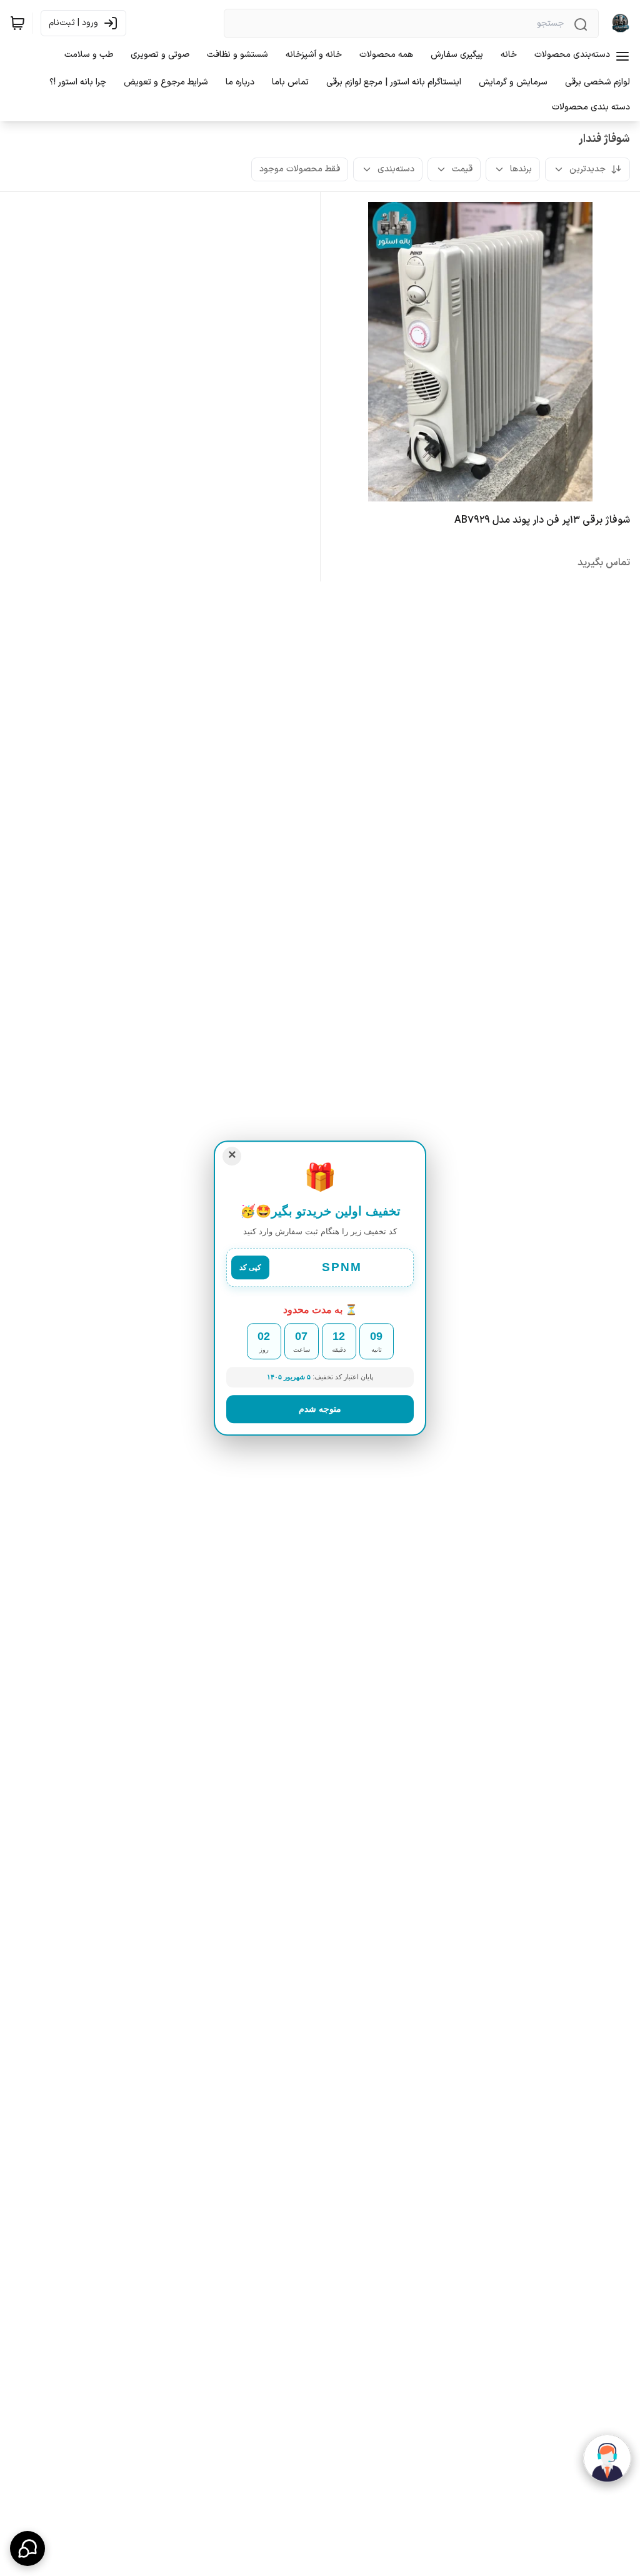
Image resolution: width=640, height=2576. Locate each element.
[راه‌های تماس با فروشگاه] (27, 2548)
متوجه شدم (320, 1409)
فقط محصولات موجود (300, 169)
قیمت (462, 169)
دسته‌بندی (396, 169)
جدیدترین (587, 169)
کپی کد (250, 1267)
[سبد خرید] (17, 23)
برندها (521, 169)
